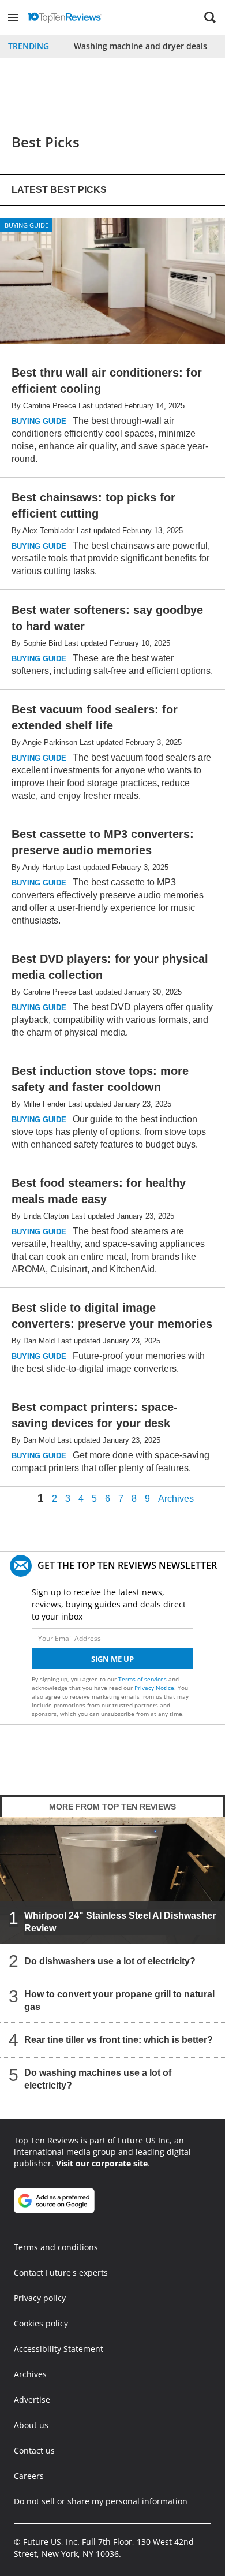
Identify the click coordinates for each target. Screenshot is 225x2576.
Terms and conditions (56, 2247)
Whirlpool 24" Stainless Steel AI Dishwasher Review (120, 1922)
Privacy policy (40, 2298)
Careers (29, 2476)
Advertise (32, 2400)
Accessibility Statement (59, 2349)
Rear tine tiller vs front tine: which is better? (119, 2040)
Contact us (34, 2450)
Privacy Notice (154, 1688)
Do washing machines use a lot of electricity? (98, 2079)
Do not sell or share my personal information (101, 2501)
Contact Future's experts (61, 2272)
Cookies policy (41, 2323)
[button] (13, 17)
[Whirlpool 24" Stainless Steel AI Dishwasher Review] (112, 1880)
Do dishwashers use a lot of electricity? (110, 1961)
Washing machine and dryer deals (140, 46)
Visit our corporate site (102, 2163)
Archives (176, 1499)
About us (31, 2425)
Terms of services (143, 1679)
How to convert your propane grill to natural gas (119, 2000)
